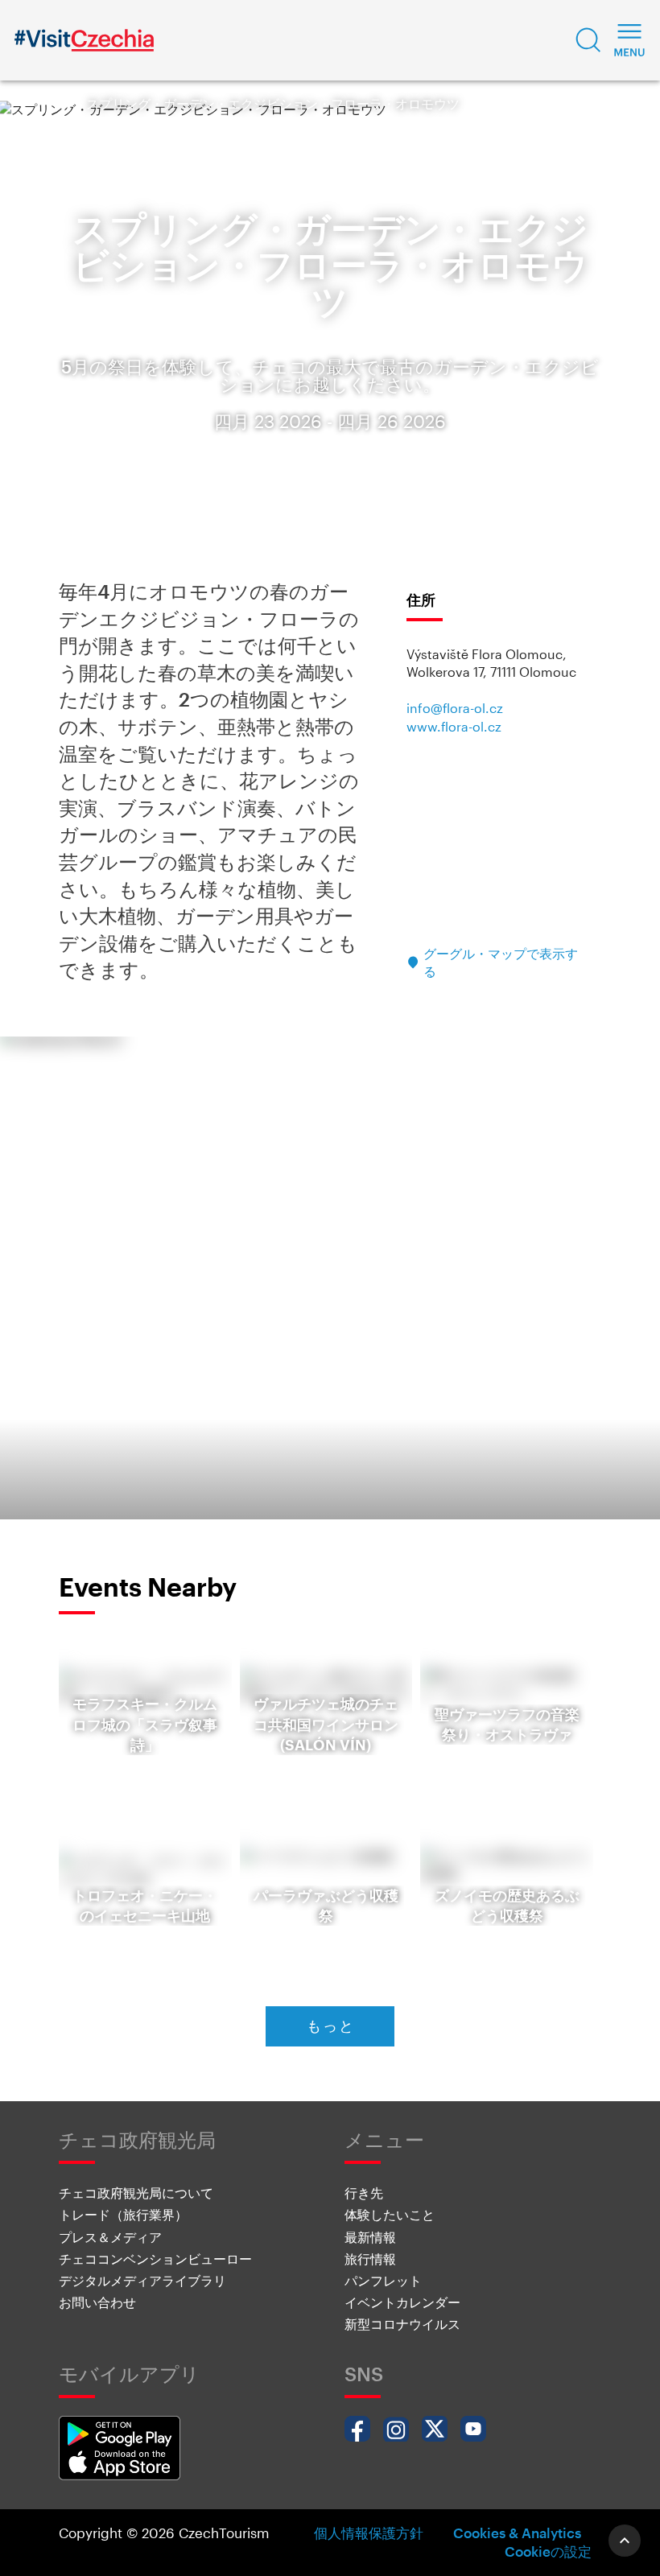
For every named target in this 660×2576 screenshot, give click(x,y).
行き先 (364, 2193)
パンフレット (383, 2280)
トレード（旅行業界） (123, 2214)
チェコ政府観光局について (136, 2193)
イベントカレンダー (402, 2302)
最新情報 (370, 2237)
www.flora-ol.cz (454, 726)
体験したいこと (390, 2214)
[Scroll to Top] (625, 2541)
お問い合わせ (97, 2302)
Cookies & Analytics (517, 2533)
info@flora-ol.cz (455, 708)
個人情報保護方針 (369, 2533)
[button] (588, 40)
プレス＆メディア (110, 2237)
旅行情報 (370, 2259)
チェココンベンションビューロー (155, 2259)
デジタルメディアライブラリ (142, 2280)
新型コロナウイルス (402, 2324)
